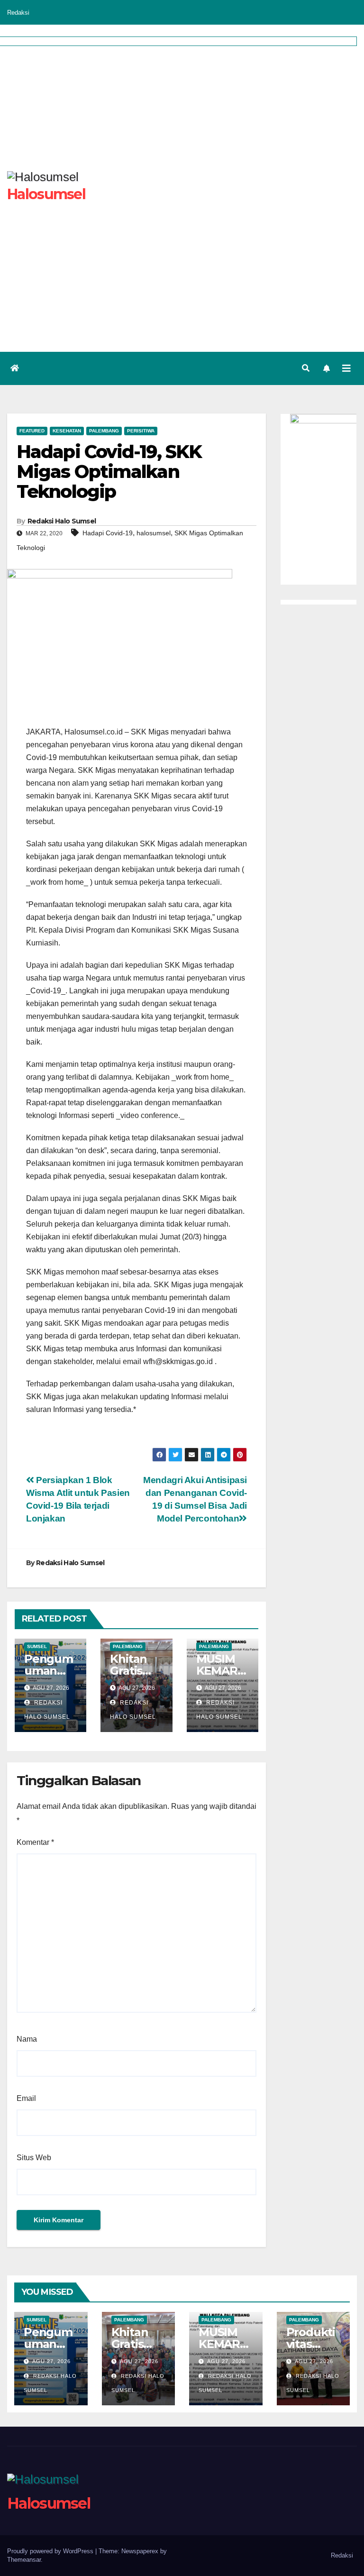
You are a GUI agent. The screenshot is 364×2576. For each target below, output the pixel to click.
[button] (306, 368)
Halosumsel (49, 2503)
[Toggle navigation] (346, 368)
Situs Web (34, 2158)
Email (26, 2098)
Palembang (104, 431)
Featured (32, 431)
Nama (27, 2039)
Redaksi (18, 13)
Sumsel (37, 1646)
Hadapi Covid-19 (108, 533)
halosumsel (154, 533)
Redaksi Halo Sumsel (62, 521)
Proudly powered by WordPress (51, 2551)
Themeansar (24, 2560)
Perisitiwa (141, 431)
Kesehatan (67, 431)
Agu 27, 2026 (51, 2361)
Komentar (35, 1842)
